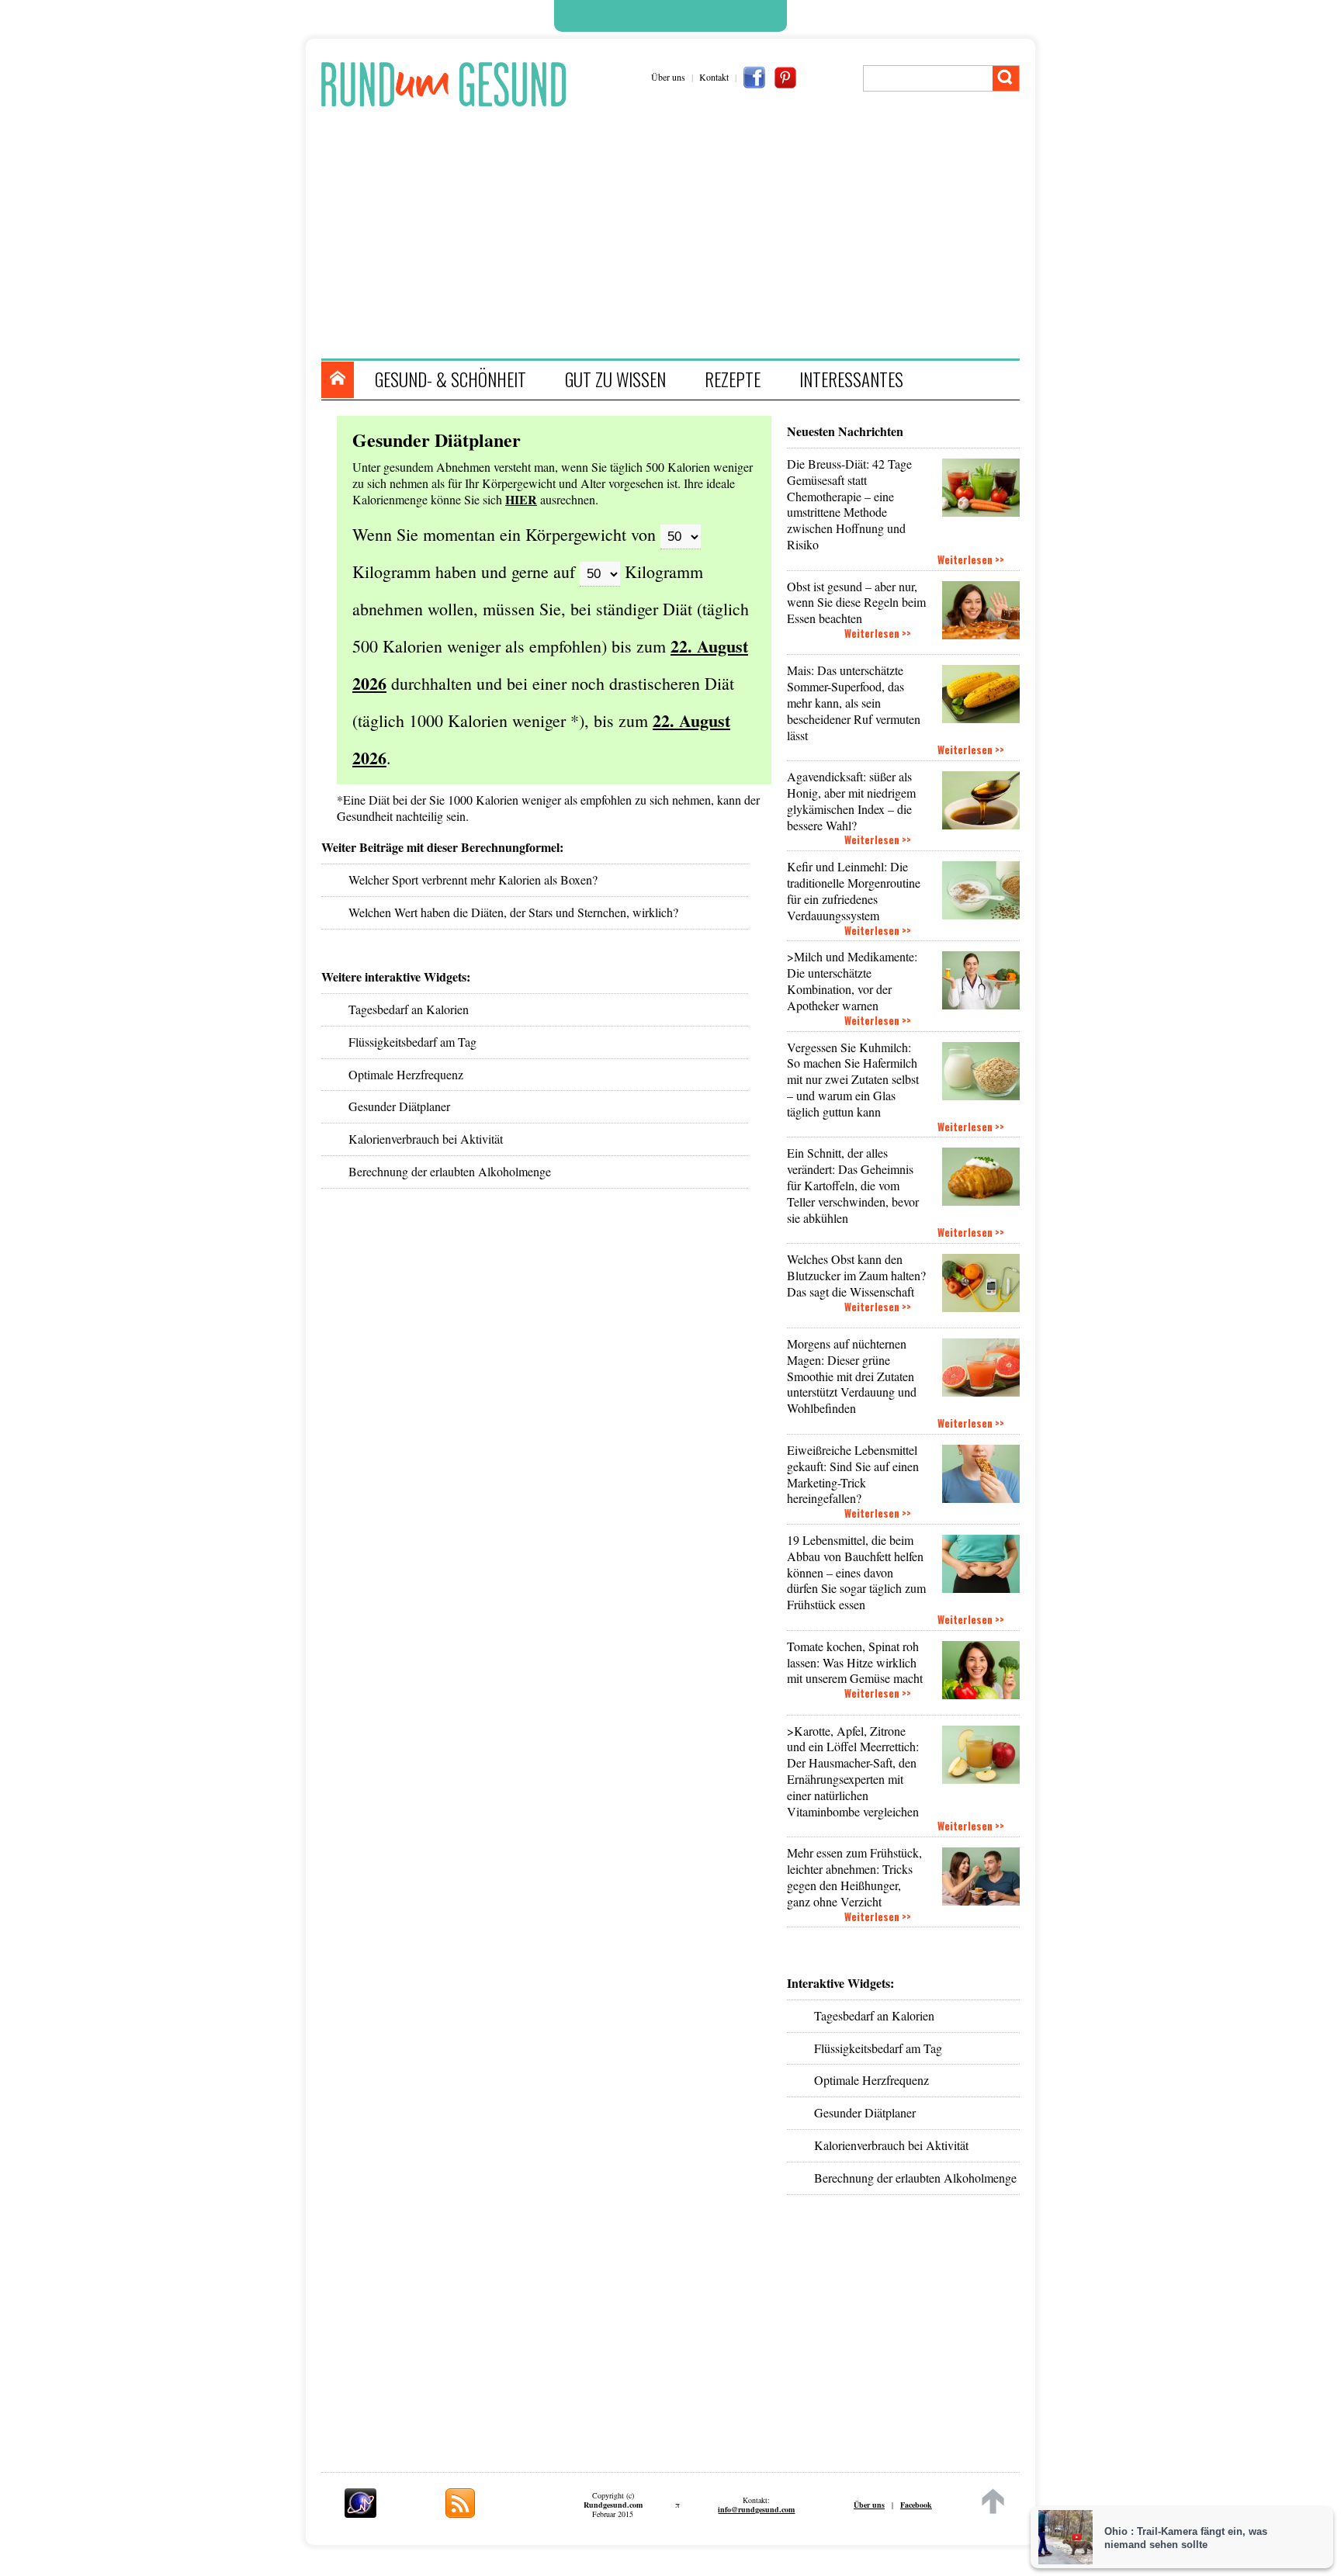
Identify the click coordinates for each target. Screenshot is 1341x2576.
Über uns (668, 77)
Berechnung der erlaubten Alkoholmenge (915, 2178)
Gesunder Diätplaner (865, 2112)
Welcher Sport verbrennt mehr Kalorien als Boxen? (473, 879)
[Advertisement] (678, 234)
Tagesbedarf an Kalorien (874, 2015)
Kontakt (714, 77)
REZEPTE (733, 379)
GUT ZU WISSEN (615, 379)
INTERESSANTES (851, 379)
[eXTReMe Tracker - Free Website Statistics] (360, 2513)
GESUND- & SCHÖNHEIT (450, 379)
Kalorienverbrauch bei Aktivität (891, 2145)
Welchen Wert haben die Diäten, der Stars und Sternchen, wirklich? (513, 912)
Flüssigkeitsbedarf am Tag (878, 2048)
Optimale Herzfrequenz (871, 2080)
